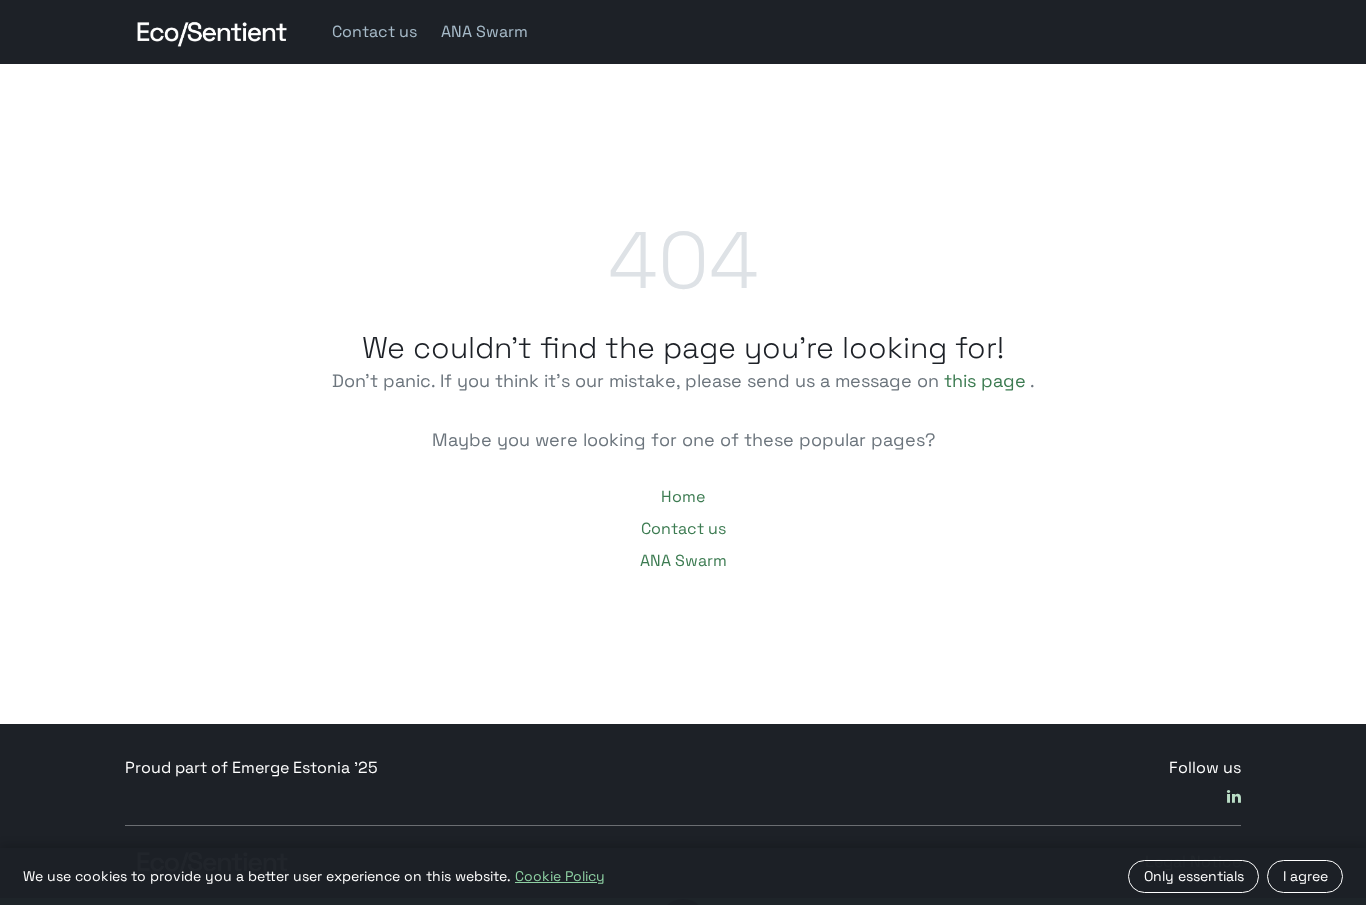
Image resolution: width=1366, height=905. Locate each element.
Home (683, 496)
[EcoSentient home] (212, 32)
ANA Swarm (484, 31)
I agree (1305, 876)
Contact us (374, 31)
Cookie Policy (560, 876)
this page (985, 380)
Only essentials (1194, 876)
